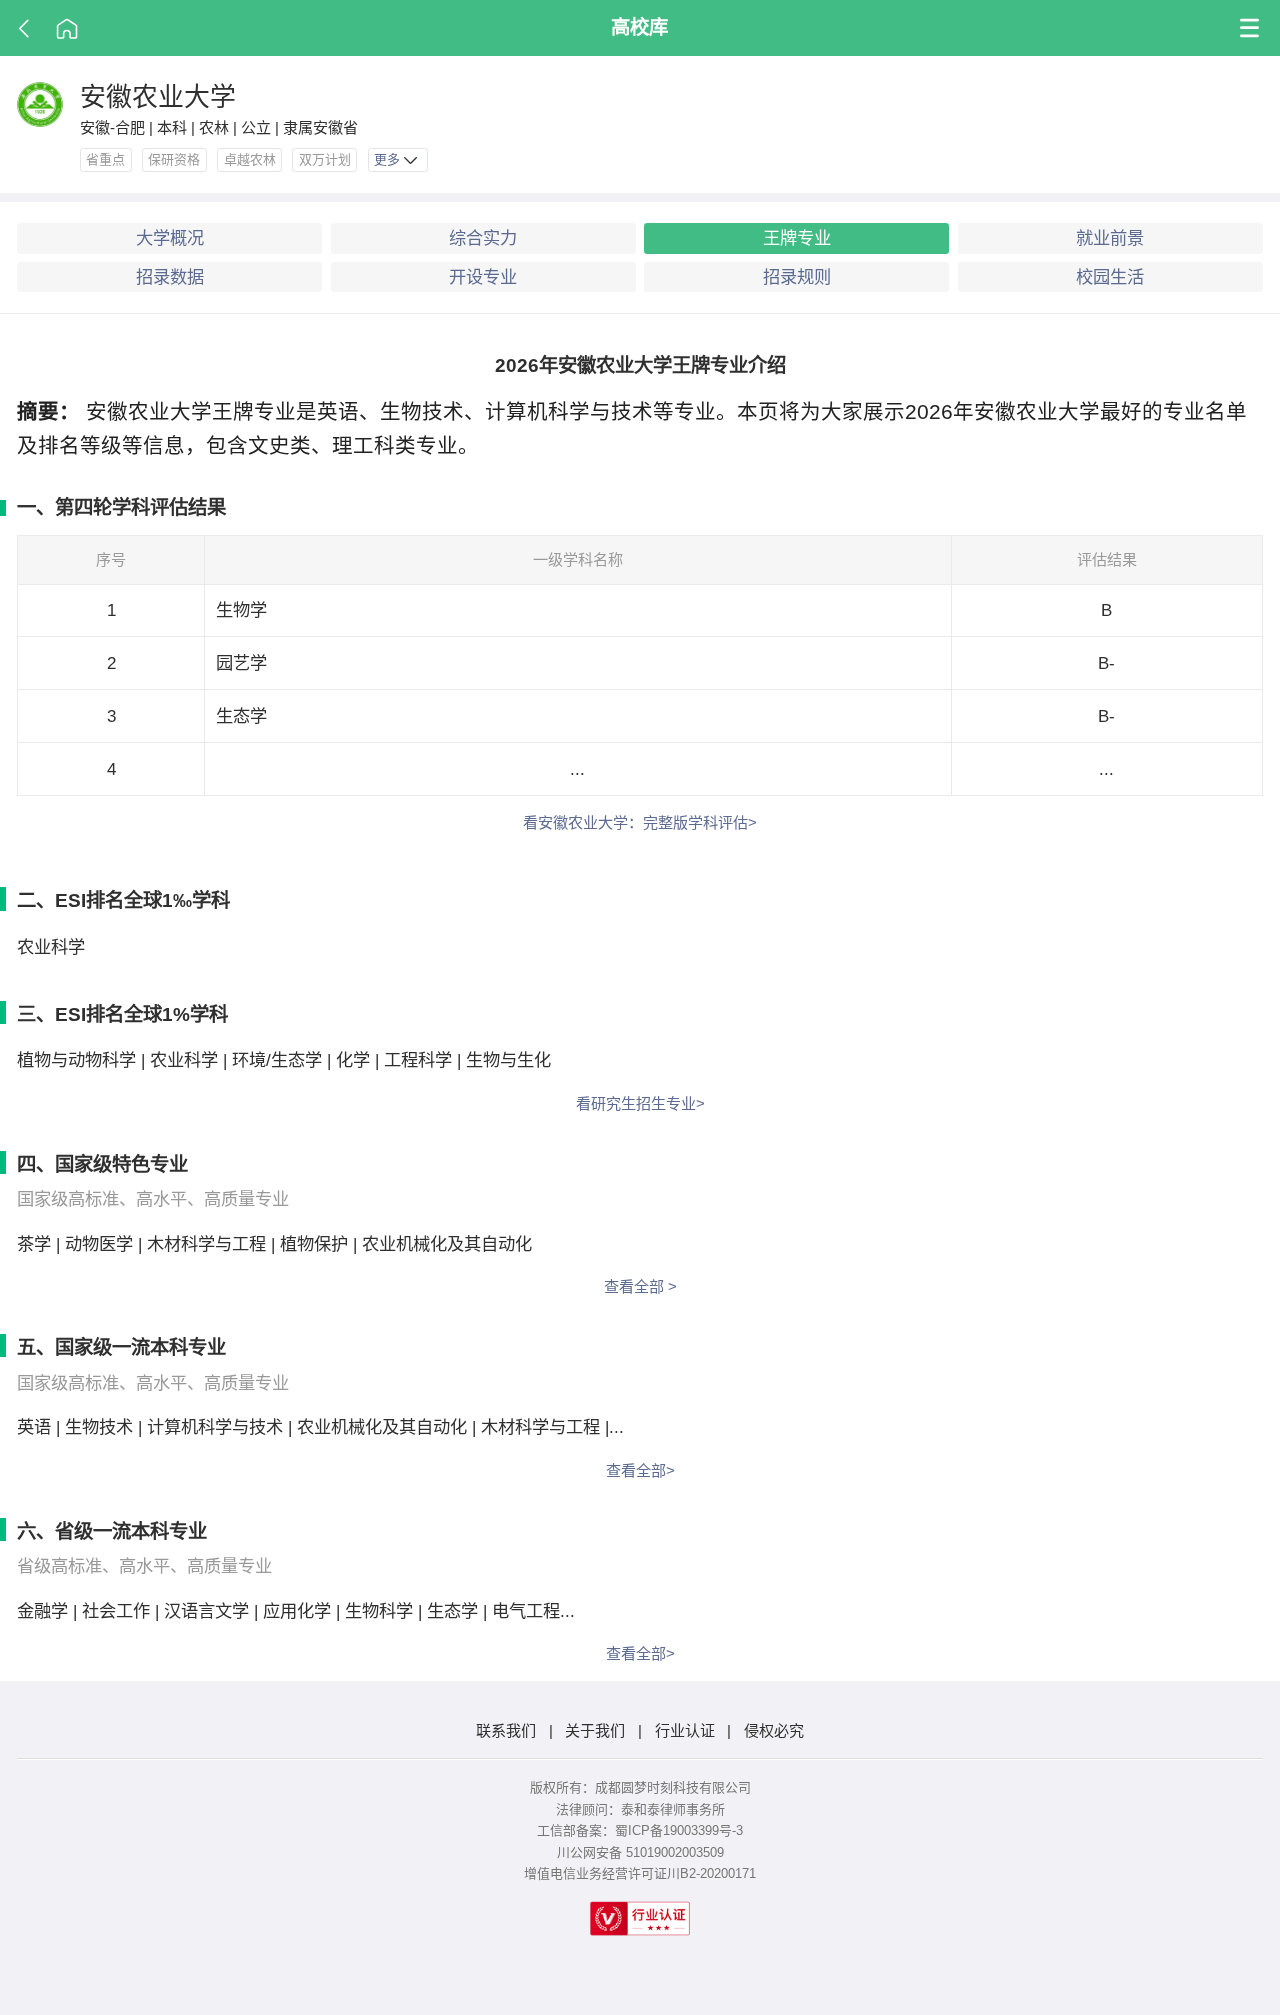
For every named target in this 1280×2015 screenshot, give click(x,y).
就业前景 (1110, 238)
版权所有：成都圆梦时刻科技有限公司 (640, 1787)
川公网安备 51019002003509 (640, 1852)
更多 (389, 159)
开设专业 (483, 277)
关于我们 (595, 1730)
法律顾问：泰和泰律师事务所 (640, 1809)
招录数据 (170, 277)
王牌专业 (797, 238)
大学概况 (170, 238)
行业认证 (685, 1730)
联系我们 (506, 1730)
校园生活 (1110, 277)
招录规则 (797, 277)
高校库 (639, 27)
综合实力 (483, 238)
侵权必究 (774, 1730)
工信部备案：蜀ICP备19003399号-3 (640, 1830)
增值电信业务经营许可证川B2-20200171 (640, 1873)
